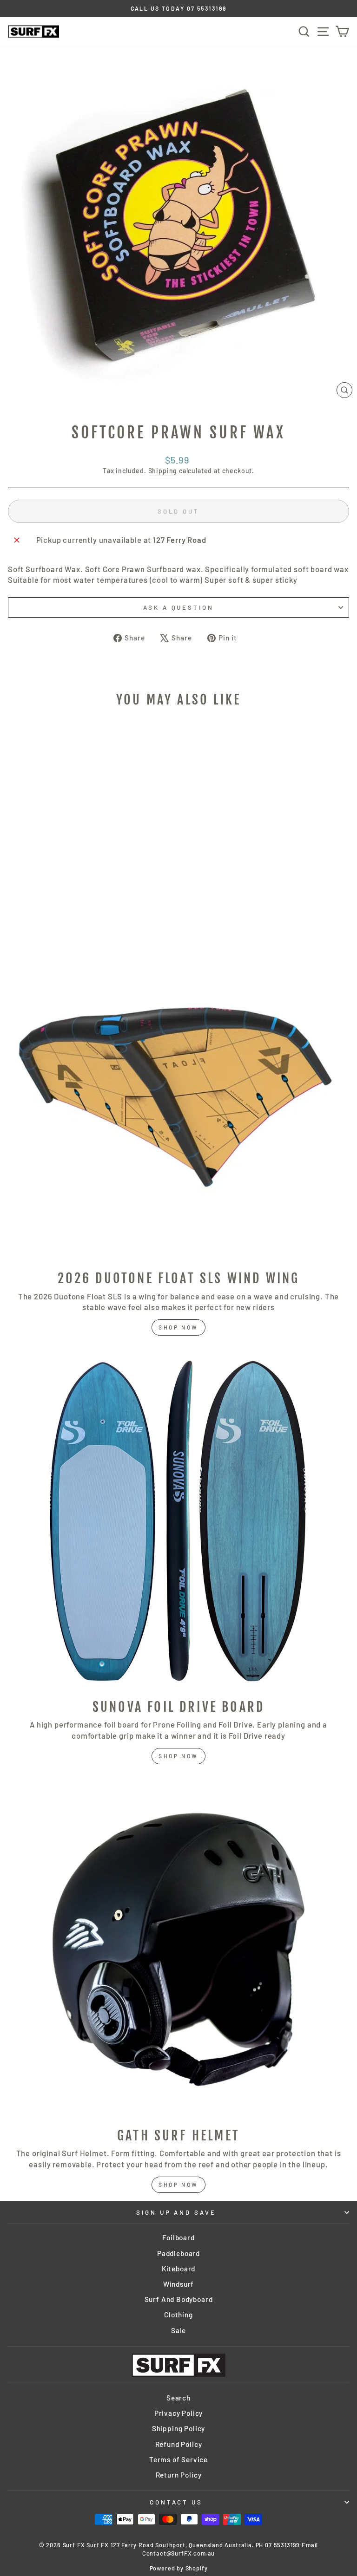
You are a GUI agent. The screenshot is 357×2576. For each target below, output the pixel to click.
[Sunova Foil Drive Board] (178, 1521)
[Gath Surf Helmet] (178, 1950)
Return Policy (179, 2475)
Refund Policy (179, 2444)
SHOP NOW (178, 1756)
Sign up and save (176, 2212)
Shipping (163, 471)
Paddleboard (178, 2253)
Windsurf (179, 2284)
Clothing (178, 2315)
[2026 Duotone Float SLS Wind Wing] (178, 1092)
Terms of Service (178, 2459)
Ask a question (179, 607)
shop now (178, 1327)
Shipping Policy (178, 2428)
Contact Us (176, 2502)
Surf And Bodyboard (179, 2299)
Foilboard (178, 2237)
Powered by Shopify (179, 2568)
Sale (178, 2330)
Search (178, 2398)
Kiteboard (178, 2269)
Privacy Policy (179, 2413)
